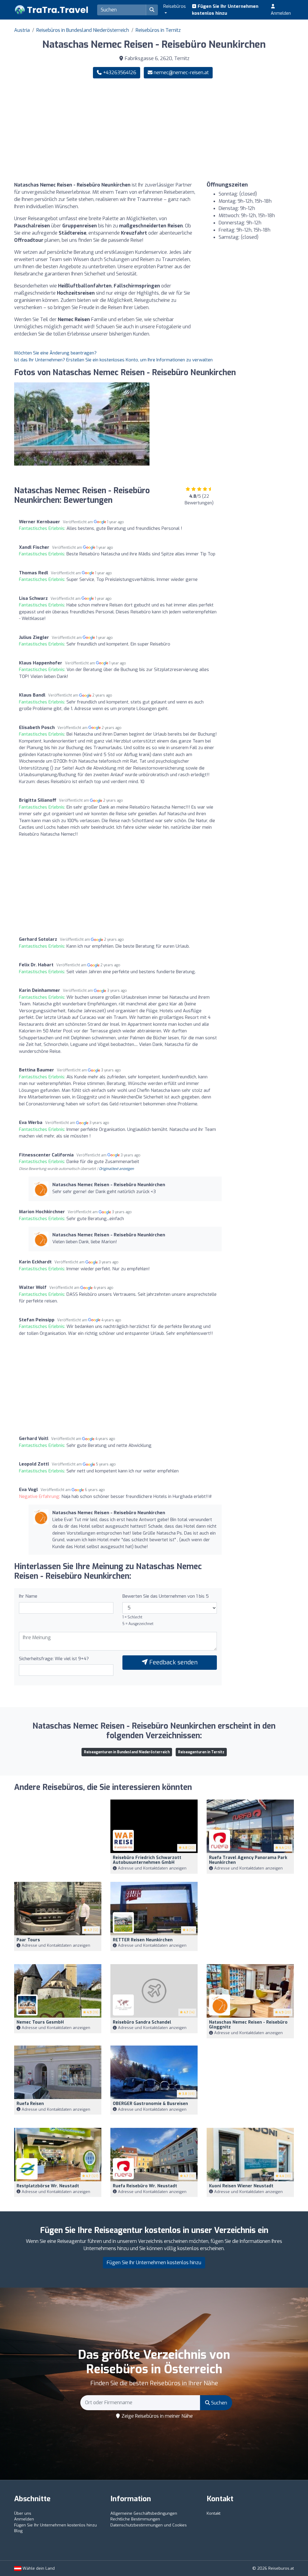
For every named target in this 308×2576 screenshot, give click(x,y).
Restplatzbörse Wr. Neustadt (48, 2186)
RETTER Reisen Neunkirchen (143, 1940)
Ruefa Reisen (30, 2104)
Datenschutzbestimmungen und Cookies (149, 2525)
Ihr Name (28, 1596)
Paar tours (28, 1940)
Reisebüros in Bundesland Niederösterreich (83, 30)
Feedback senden (173, 1662)
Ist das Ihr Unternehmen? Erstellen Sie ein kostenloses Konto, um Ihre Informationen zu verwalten (113, 360)
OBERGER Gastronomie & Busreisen (150, 2104)
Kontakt (214, 2513)
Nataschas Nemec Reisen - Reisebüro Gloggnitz (248, 2025)
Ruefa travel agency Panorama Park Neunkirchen (248, 1860)
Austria (22, 30)
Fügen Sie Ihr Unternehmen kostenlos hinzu (225, 10)
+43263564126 (119, 73)
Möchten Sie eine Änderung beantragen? (55, 353)
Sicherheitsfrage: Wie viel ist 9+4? (54, 1659)
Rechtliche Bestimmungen (135, 2519)
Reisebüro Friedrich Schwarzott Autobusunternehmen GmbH (147, 1860)
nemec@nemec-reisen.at (181, 73)
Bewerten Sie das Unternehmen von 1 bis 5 (166, 1596)
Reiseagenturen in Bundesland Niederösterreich (127, 1752)
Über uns (23, 2513)
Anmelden (281, 13)
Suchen (219, 2403)
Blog (18, 2531)
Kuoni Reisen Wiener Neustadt (241, 2186)
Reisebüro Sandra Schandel (142, 2022)
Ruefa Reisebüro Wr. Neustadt (145, 2186)
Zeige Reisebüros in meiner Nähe (157, 2416)
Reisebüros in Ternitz (158, 30)
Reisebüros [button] (175, 6)
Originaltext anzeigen (116, 1169)
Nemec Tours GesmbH (40, 2022)
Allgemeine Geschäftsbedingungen (144, 2513)
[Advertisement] (226, 130)
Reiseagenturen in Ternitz (201, 1752)
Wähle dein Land (38, 2568)
